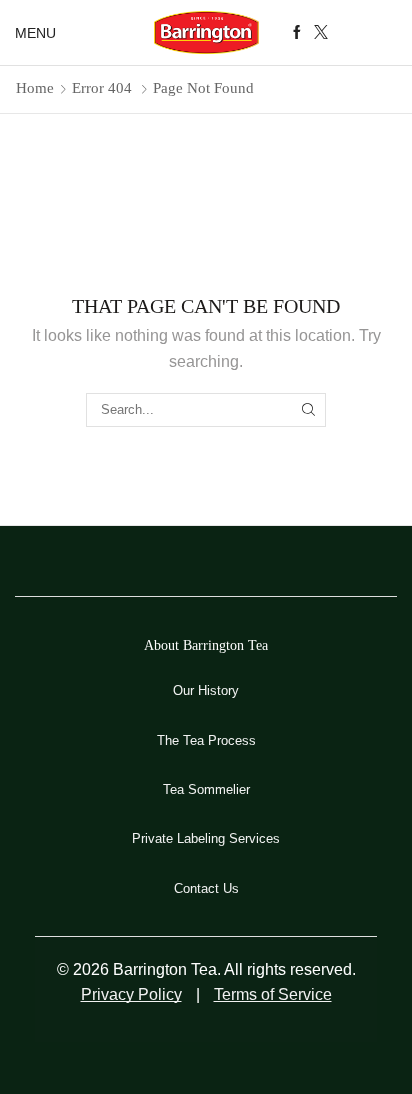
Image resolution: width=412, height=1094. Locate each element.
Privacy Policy (131, 994)
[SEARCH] (309, 410)
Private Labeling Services (206, 838)
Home (35, 88)
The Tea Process (206, 740)
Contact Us (206, 888)
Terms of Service (273, 994)
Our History (206, 690)
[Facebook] (297, 33)
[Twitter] (321, 33)
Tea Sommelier (206, 789)
